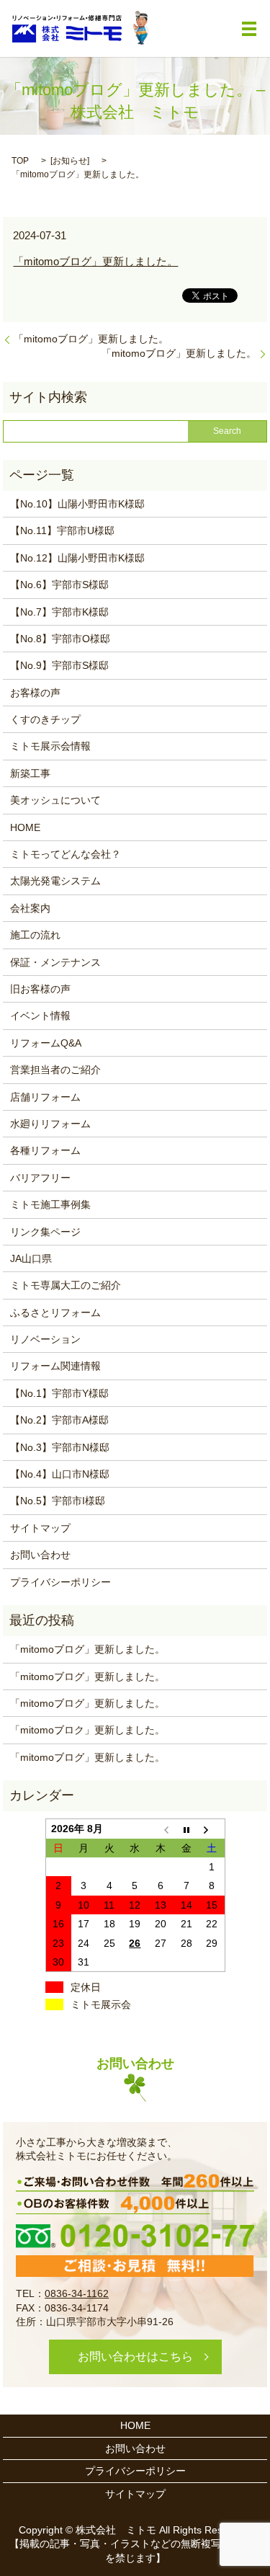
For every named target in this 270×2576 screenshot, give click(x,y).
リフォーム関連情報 (55, 1366)
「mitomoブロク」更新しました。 (87, 1730)
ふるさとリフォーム (55, 1313)
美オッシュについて (55, 800)
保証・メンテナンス (55, 962)
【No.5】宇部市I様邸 (58, 1501)
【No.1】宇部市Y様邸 (59, 1393)
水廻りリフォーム (50, 1124)
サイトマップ (40, 1528)
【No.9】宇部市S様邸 (59, 665)
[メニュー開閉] (249, 29)
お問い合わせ (40, 1555)
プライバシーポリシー (60, 1582)
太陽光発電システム (55, 881)
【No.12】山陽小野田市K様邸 (77, 558)
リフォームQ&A (46, 1043)
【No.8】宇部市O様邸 (60, 639)
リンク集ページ (45, 1232)
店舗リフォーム (45, 1097)
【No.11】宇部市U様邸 (62, 530)
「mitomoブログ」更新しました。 (95, 261)
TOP (20, 161)
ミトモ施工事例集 (50, 1204)
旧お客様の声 (40, 989)
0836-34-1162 (77, 2293)
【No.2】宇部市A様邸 (59, 1420)
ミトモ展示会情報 (50, 746)
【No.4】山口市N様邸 (60, 1474)
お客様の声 (35, 693)
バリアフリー (40, 1178)
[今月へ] (186, 1829)
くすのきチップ (45, 719)
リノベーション (45, 1339)
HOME (25, 827)
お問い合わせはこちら (135, 2357)
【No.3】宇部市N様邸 (60, 1447)
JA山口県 (31, 1258)
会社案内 (30, 908)
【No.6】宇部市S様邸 (59, 585)
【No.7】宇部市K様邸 (59, 612)
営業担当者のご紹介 (55, 1070)
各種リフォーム (45, 1150)
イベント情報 (40, 1016)
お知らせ (70, 161)
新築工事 (30, 773)
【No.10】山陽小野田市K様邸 (77, 504)
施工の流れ (35, 935)
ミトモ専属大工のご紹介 (66, 1285)
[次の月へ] (212, 1829)
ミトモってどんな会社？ (66, 854)
